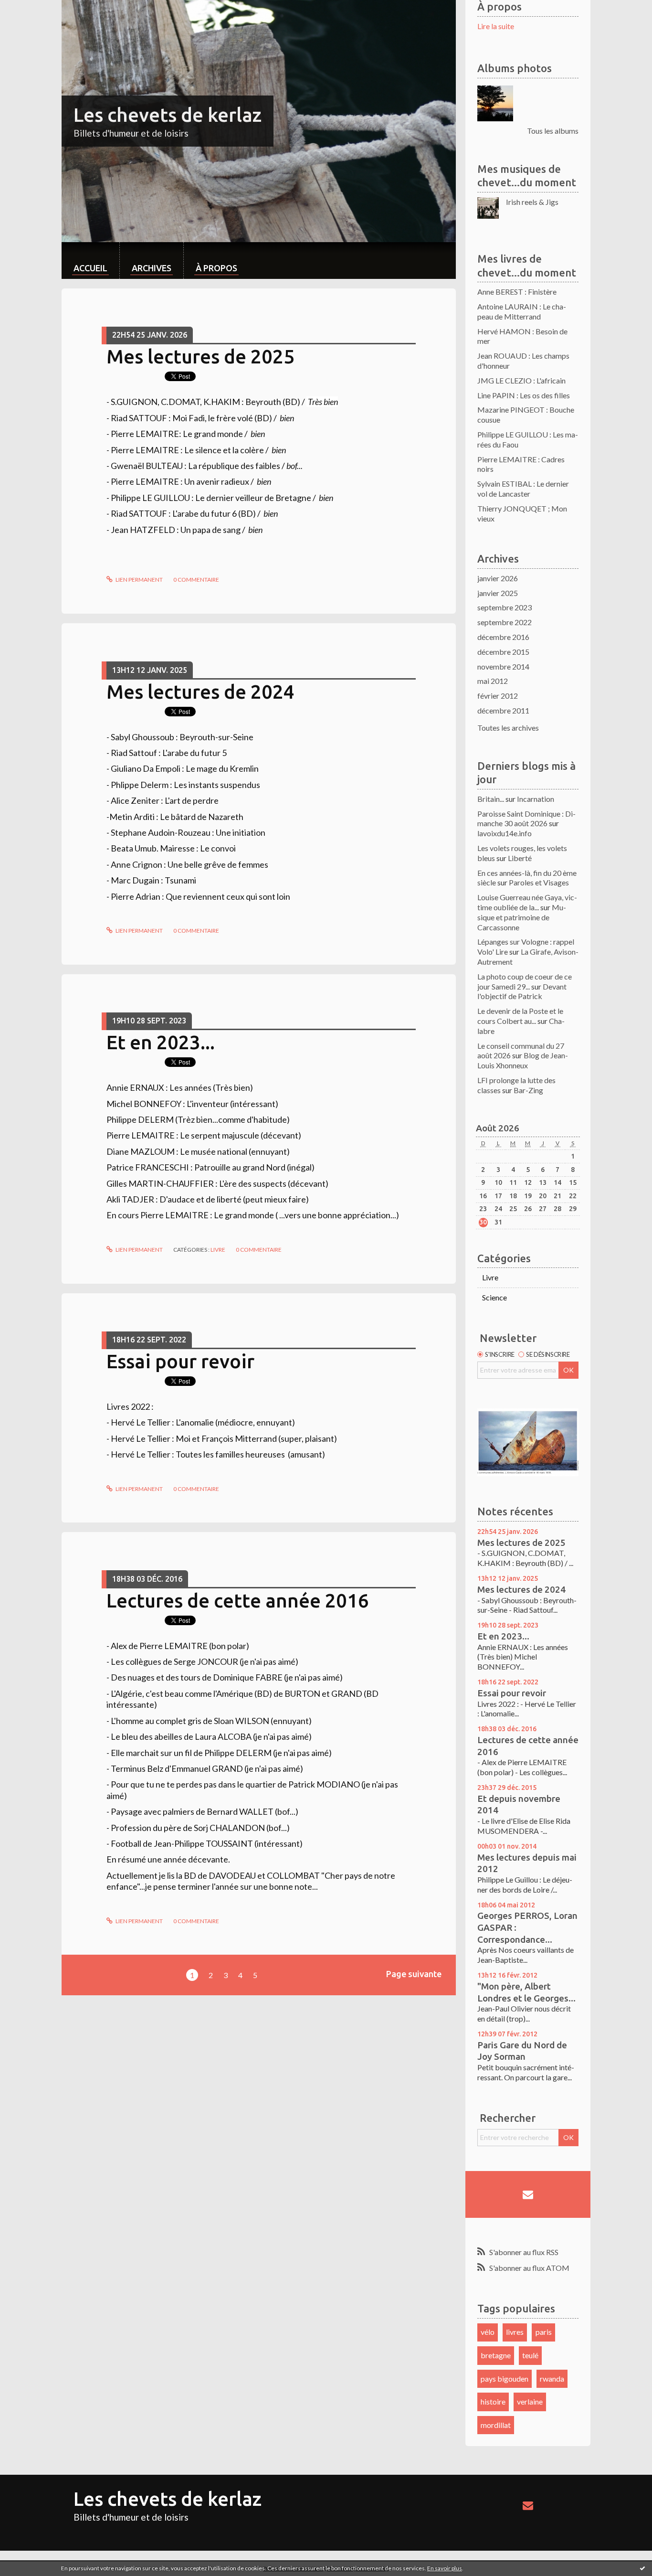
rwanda (552, 2379)
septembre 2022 (505, 622)
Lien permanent (139, 580)
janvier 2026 (498, 578)
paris (544, 2332)
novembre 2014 (503, 666)
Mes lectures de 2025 (200, 357)
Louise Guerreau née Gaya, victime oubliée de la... (527, 902)
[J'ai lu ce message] (642, 2568)
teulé (530, 2355)
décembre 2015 (503, 652)
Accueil (90, 268)
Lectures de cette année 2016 (238, 1601)
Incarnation (536, 799)
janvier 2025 (498, 593)
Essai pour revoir (180, 1361)
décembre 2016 (503, 637)
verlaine (530, 2401)
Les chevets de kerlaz (168, 115)
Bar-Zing (528, 1090)
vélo (488, 2332)
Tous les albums (553, 131)
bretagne (496, 2355)
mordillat (496, 2425)
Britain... (491, 799)
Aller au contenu (31, 8)
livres (515, 2332)
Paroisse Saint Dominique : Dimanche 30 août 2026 (526, 819)
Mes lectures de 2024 (200, 692)
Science (494, 1297)
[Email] (528, 2194)
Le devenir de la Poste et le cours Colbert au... (520, 1016)
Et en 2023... (161, 1042)
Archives (152, 268)
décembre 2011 (503, 710)
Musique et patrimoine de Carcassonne (522, 917)
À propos (216, 268)
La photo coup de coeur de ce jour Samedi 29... (525, 981)
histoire (493, 2401)
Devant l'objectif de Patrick (522, 991)
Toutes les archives (508, 728)
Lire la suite (496, 26)
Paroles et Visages (539, 882)
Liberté (520, 858)
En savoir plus (445, 2568)
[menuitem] (90, 261)
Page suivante (414, 1974)
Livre (218, 1250)
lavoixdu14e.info (505, 833)
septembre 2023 (505, 607)
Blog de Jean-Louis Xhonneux (523, 1060)
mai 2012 (493, 681)
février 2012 (498, 696)
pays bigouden (505, 2379)
